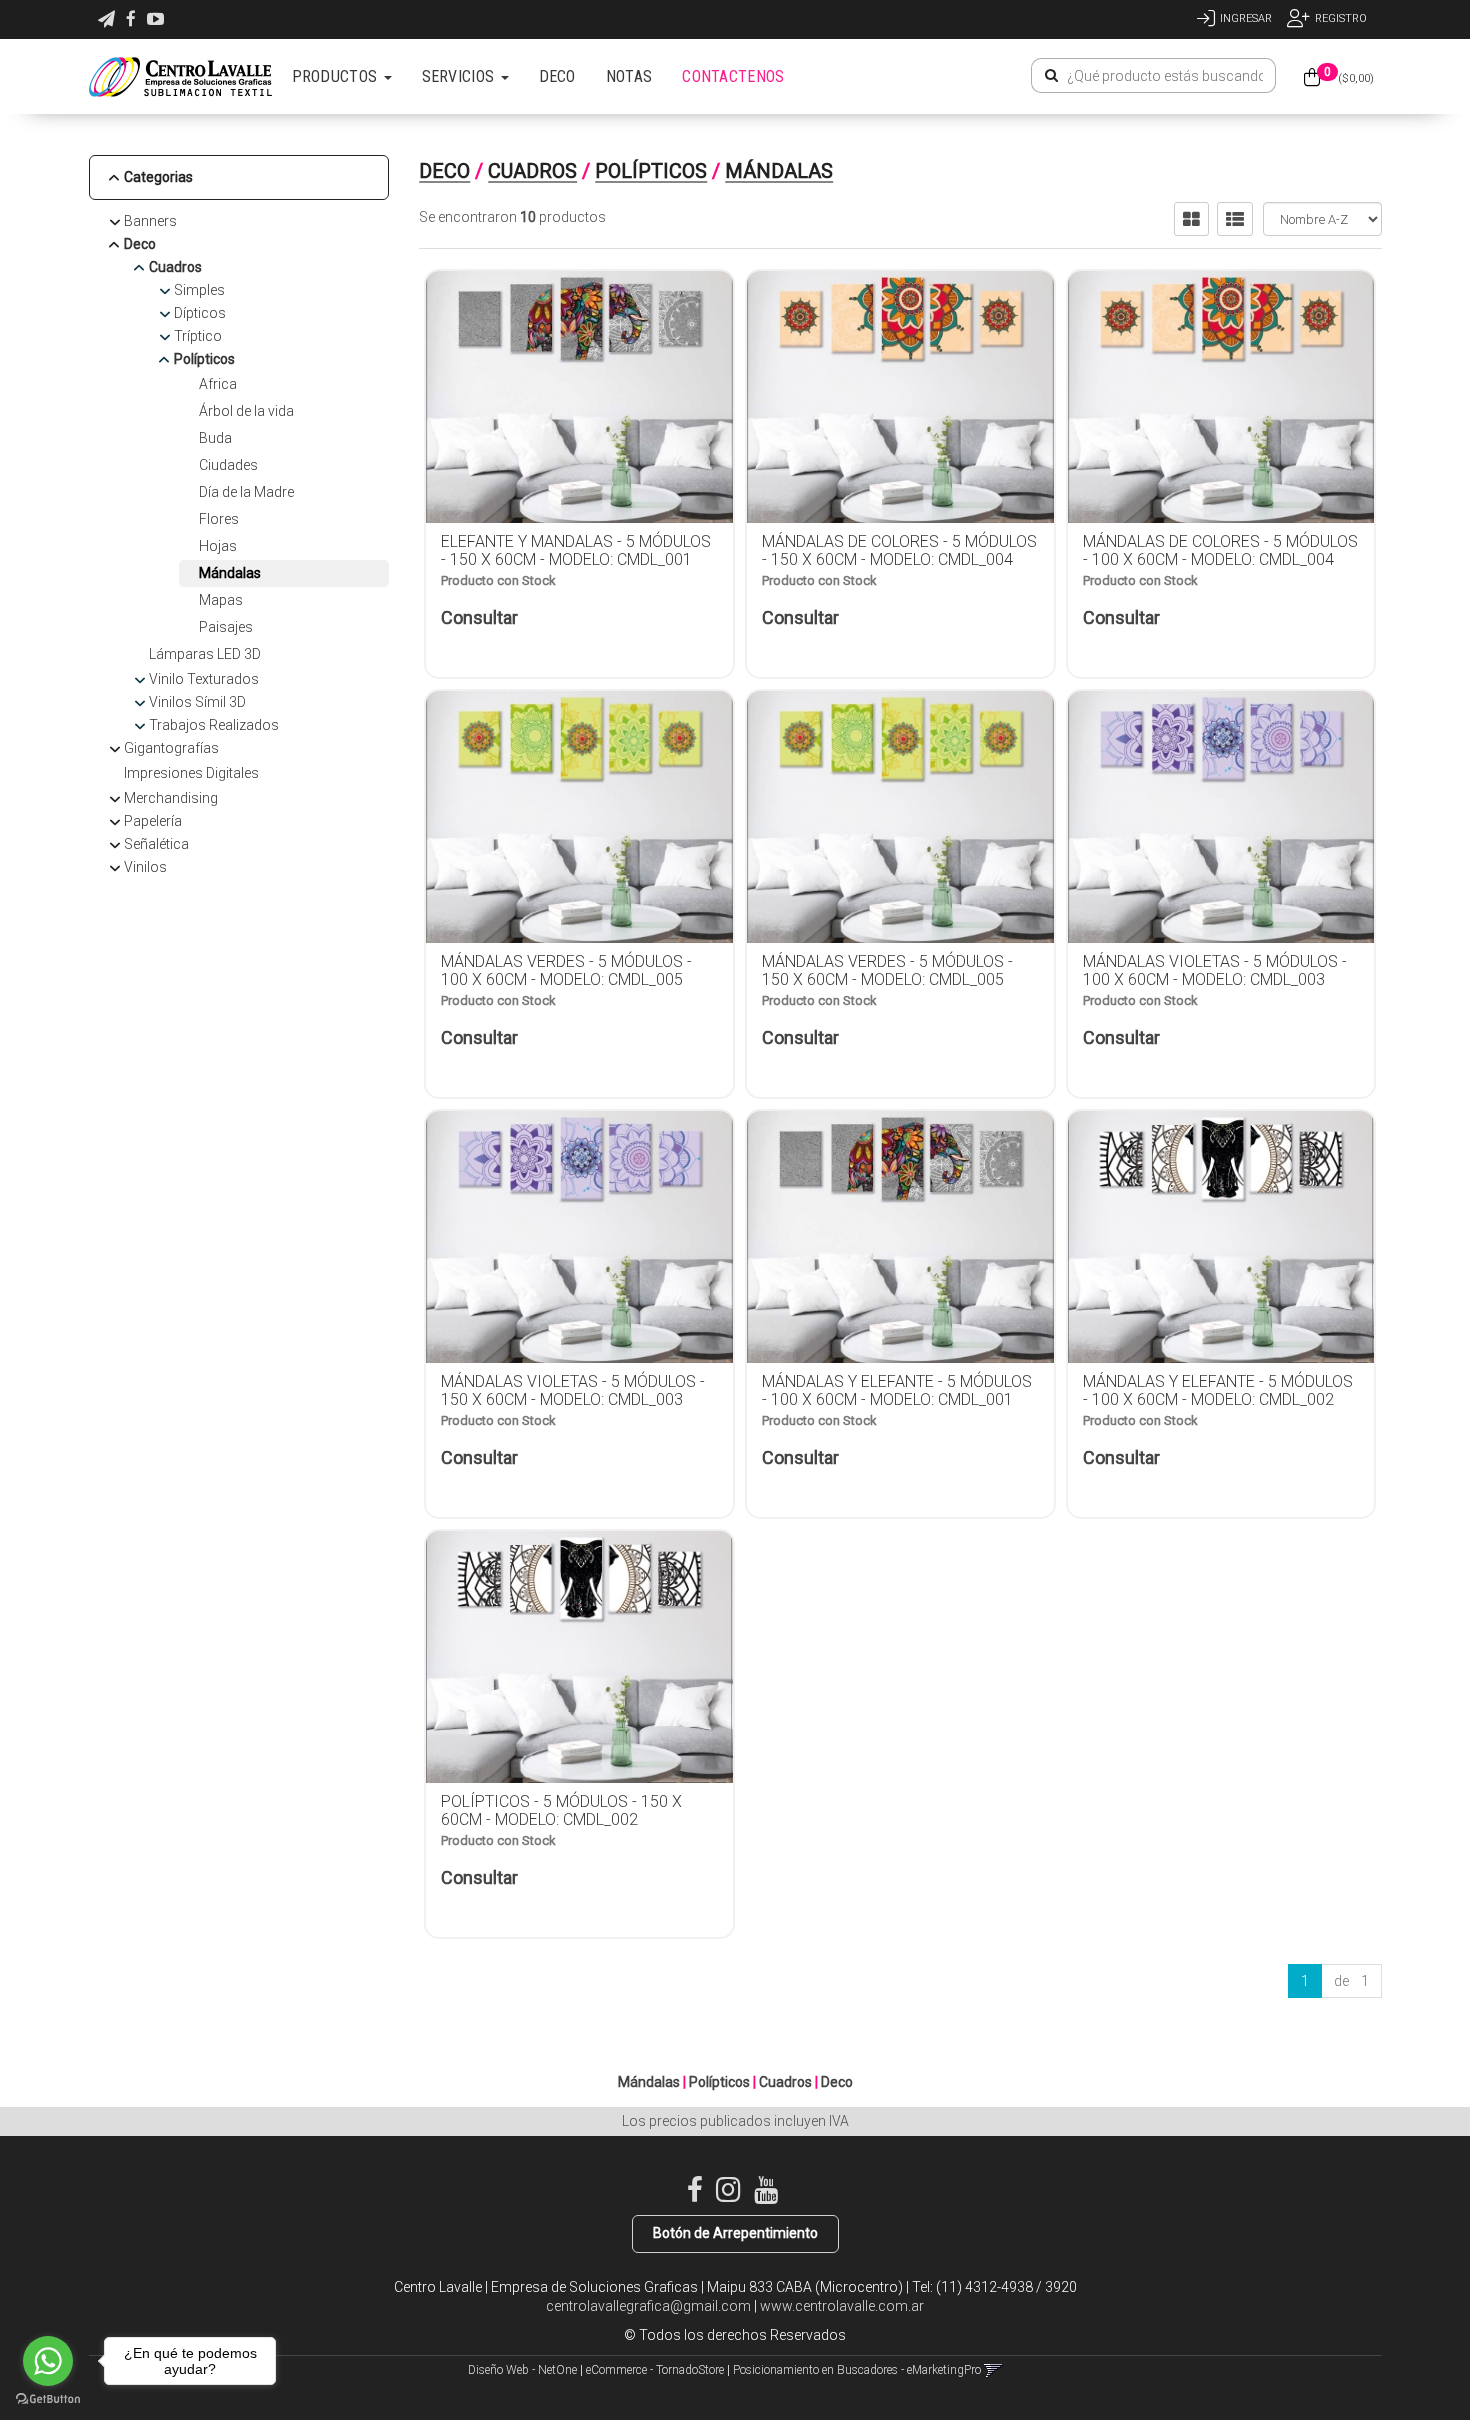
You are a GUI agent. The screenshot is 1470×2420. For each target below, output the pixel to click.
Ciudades (228, 465)
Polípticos (204, 359)
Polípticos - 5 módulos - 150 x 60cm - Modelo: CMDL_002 (561, 1810)
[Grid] (1191, 219)
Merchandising (171, 798)
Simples (199, 290)
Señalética (156, 844)
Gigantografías (171, 748)
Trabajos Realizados (214, 725)
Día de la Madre (246, 492)
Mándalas (230, 573)
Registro (1341, 18)
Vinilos (145, 867)
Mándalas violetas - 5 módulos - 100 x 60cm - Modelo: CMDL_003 (1215, 970)
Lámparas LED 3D (205, 654)
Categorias (158, 177)
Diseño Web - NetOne (522, 2370)
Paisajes (226, 627)
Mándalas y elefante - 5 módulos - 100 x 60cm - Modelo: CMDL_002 (1218, 1390)
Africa (218, 384)
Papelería (153, 821)
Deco (140, 244)
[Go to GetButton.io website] (48, 2399)
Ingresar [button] (1246, 18)
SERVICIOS (460, 76)
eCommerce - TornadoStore (655, 2370)
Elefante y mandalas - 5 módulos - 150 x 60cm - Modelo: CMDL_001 (576, 550)
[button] (106, 19)
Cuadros (175, 267)
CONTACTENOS (733, 76)
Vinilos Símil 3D (197, 702)
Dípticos (200, 313)
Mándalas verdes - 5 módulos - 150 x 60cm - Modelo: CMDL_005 (887, 970)
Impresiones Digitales (191, 773)
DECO (557, 76)
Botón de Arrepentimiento (735, 2233)
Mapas (221, 600)
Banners (150, 221)
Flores (219, 519)
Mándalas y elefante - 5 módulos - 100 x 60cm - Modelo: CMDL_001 (897, 1390)
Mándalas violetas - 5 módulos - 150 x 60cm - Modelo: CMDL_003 (573, 1390)
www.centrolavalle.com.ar (842, 2306)
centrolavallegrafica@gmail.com (648, 2306)
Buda (215, 438)
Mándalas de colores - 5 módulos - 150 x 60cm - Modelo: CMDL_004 (899, 550)
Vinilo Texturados (204, 679)
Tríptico (198, 336)
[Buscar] (1051, 76)
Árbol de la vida (246, 411)
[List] (1235, 219)
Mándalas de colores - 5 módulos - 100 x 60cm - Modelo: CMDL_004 (1220, 550)
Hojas (218, 546)
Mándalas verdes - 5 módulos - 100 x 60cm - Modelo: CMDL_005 (566, 970)
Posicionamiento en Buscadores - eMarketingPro (857, 2370)
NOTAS (629, 76)
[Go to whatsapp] (48, 2361)
